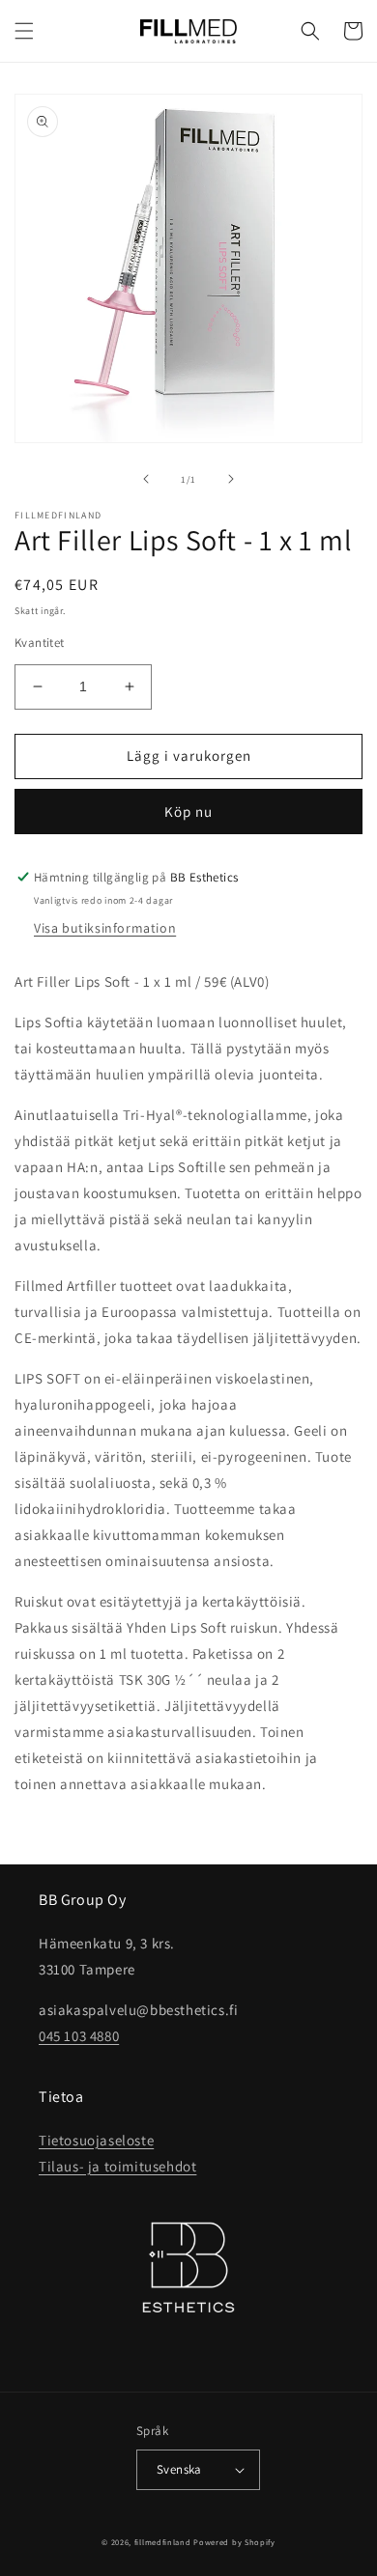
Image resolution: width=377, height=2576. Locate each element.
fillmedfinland (163, 2542)
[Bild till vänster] (146, 479)
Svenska (179, 2469)
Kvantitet (40, 643)
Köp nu (188, 812)
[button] (24, 31)
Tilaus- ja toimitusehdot (117, 2166)
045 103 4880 (79, 2036)
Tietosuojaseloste (96, 2140)
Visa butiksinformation (105, 928)
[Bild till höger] (231, 479)
